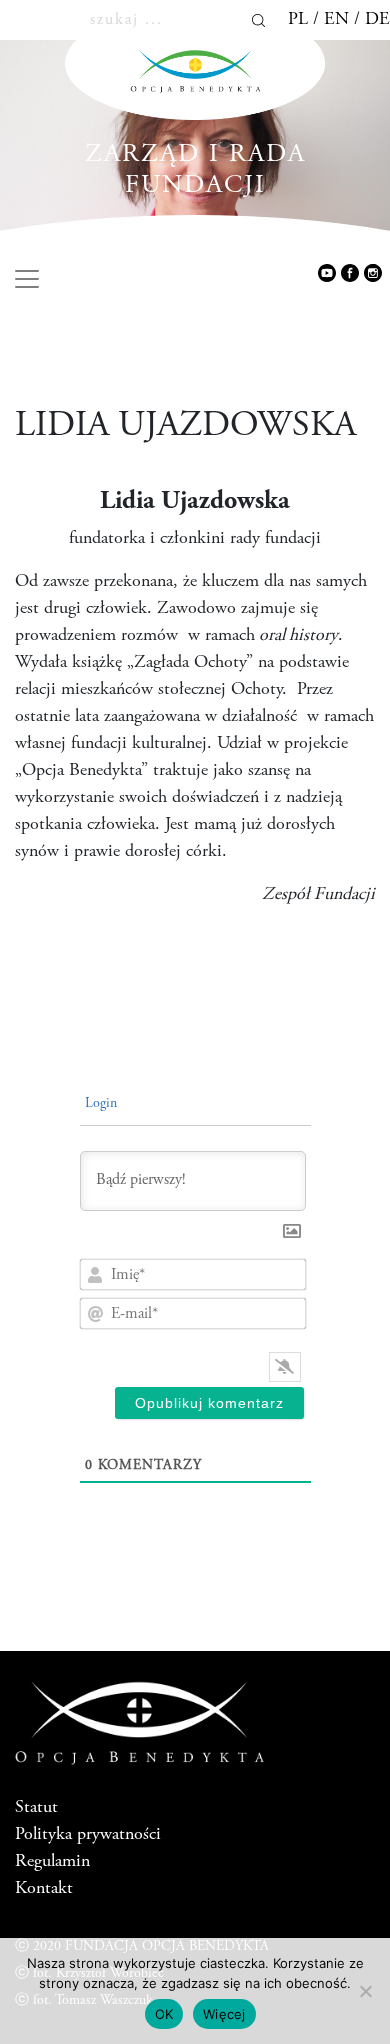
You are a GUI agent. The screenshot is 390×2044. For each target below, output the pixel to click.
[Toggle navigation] (27, 279)
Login (99, 1104)
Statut (36, 1808)
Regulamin (52, 1862)
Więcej (224, 2014)
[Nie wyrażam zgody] (365, 1991)
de (377, 20)
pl (298, 20)
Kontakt (44, 1889)
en (336, 20)
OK (164, 2014)
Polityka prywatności (88, 1835)
